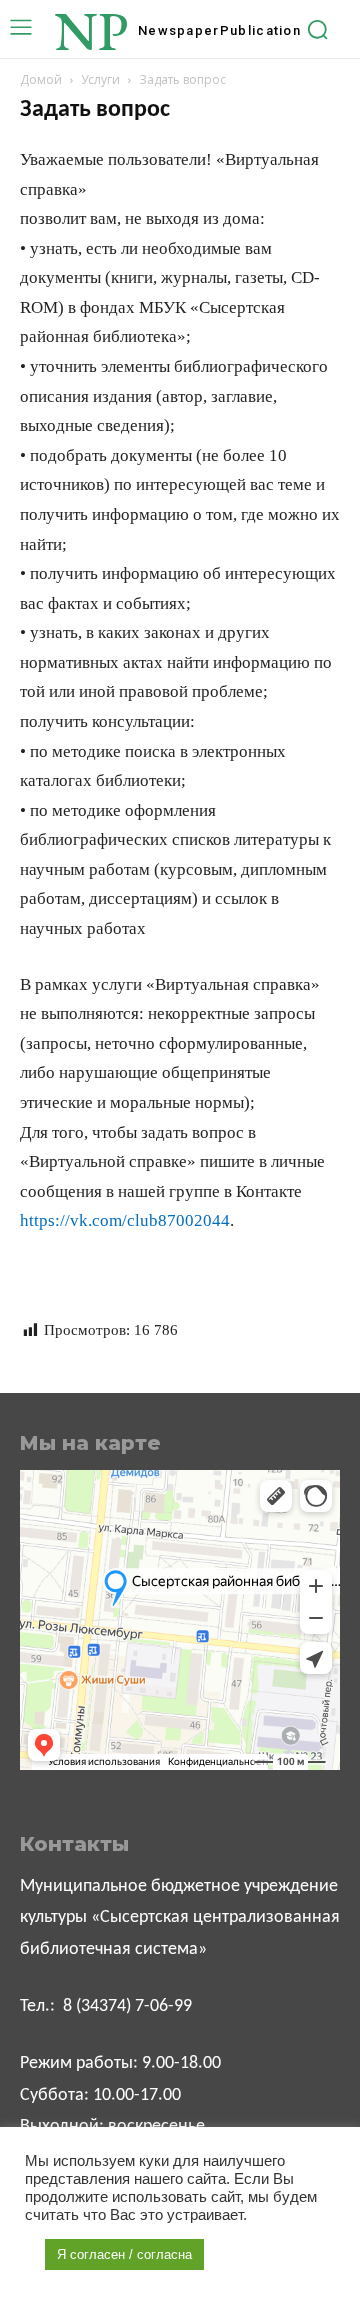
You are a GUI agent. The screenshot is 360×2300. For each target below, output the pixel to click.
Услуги (100, 79)
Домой (41, 79)
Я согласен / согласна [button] (124, 2254)
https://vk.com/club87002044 (125, 1220)
